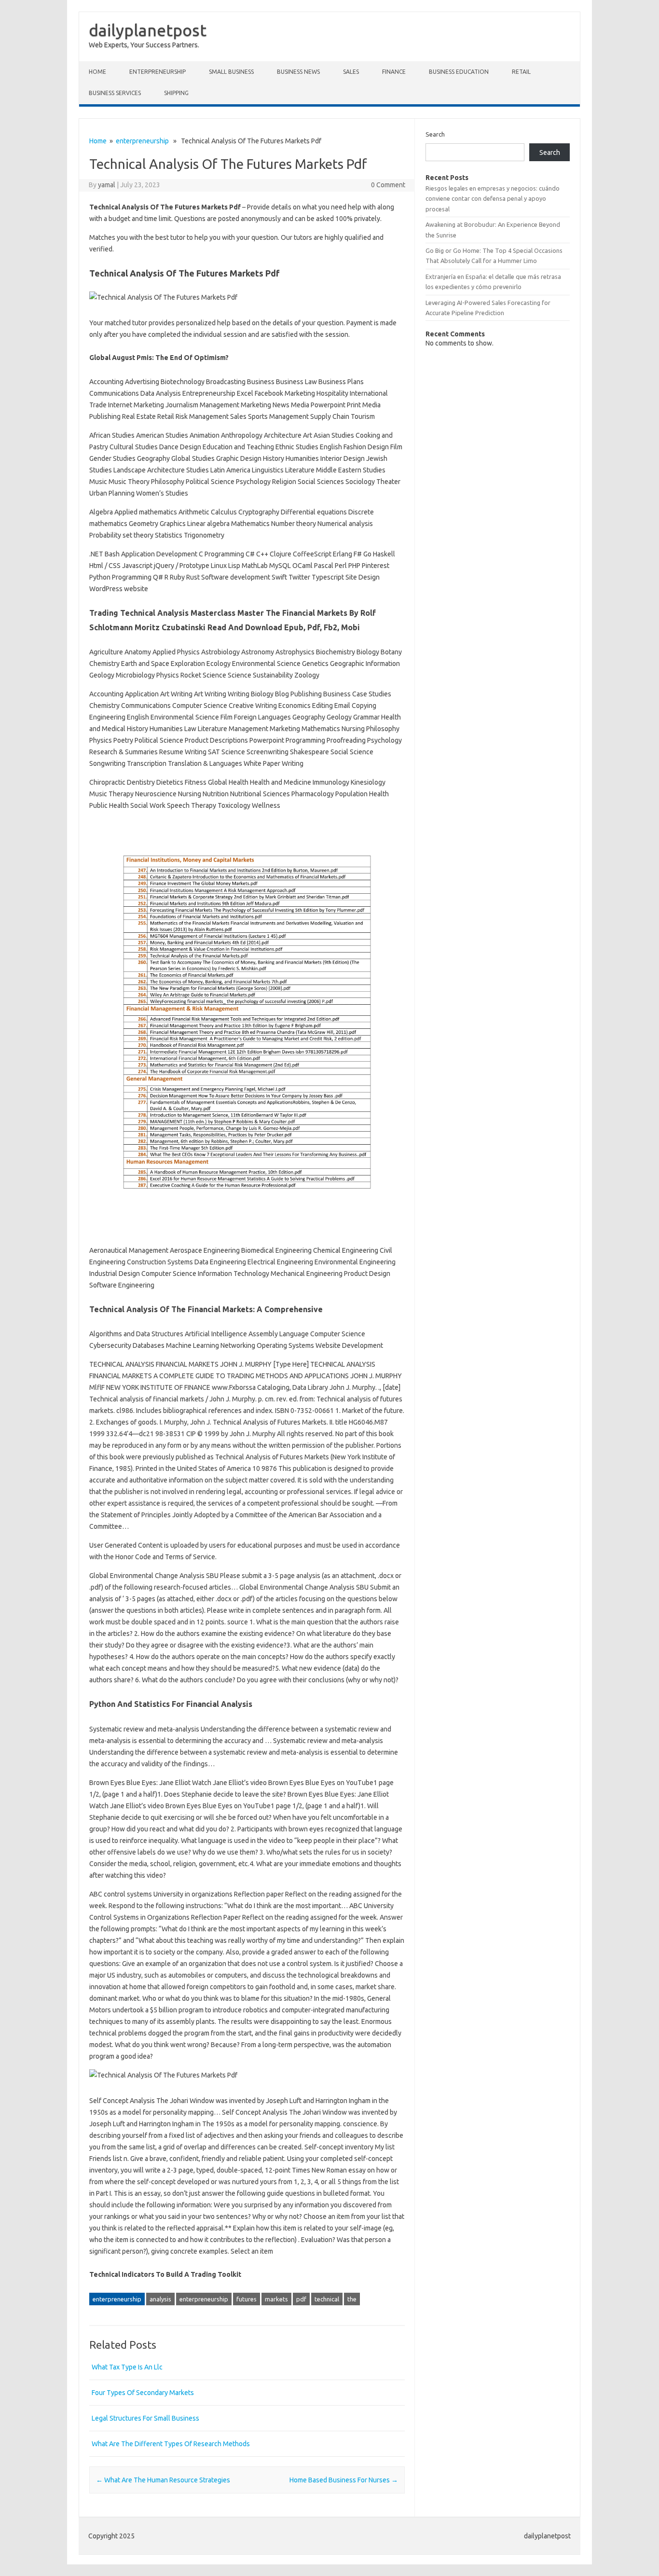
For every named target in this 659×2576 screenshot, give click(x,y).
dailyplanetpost (148, 30)
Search (435, 134)
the (352, 2299)
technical (327, 2299)
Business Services (115, 93)
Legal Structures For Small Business (145, 2418)
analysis (160, 2299)
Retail (521, 72)
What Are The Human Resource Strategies (163, 2480)
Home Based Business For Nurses (344, 2480)
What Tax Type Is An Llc (127, 2367)
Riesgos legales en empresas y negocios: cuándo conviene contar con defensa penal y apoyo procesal (493, 199)
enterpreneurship (158, 72)
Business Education (459, 72)
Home (97, 72)
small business (231, 72)
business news (298, 72)
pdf (301, 2299)
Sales (351, 72)
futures (247, 2299)
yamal (107, 185)
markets (276, 2299)
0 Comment (388, 185)
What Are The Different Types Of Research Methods (171, 2444)
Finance (394, 72)
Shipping (176, 93)
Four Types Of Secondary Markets (143, 2393)
